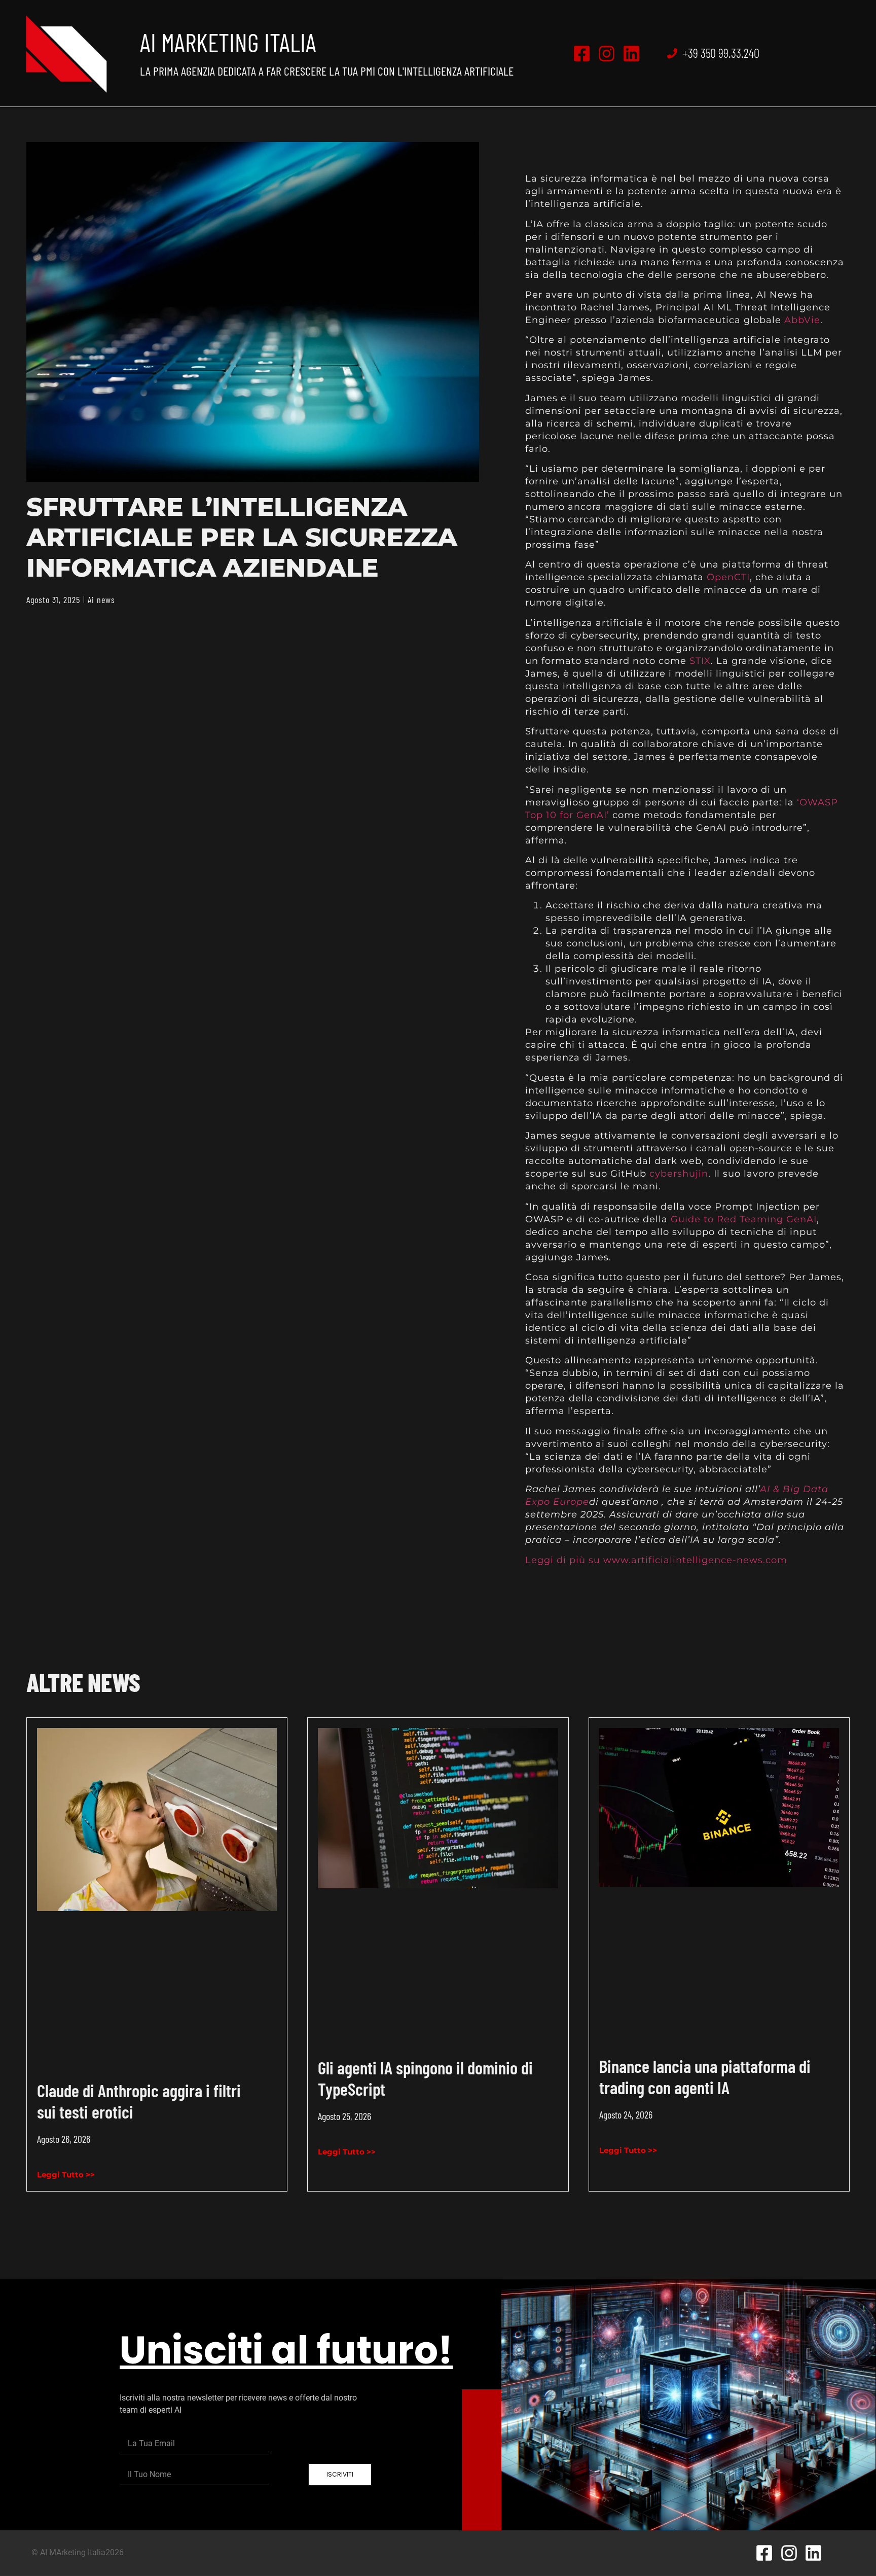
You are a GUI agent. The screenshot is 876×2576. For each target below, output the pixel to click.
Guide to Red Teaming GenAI (744, 1219)
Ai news (101, 599)
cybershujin (679, 1174)
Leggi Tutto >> (66, 2175)
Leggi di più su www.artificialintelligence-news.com (656, 1560)
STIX (700, 661)
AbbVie (802, 320)
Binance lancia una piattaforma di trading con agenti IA (705, 2076)
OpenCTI (728, 577)
